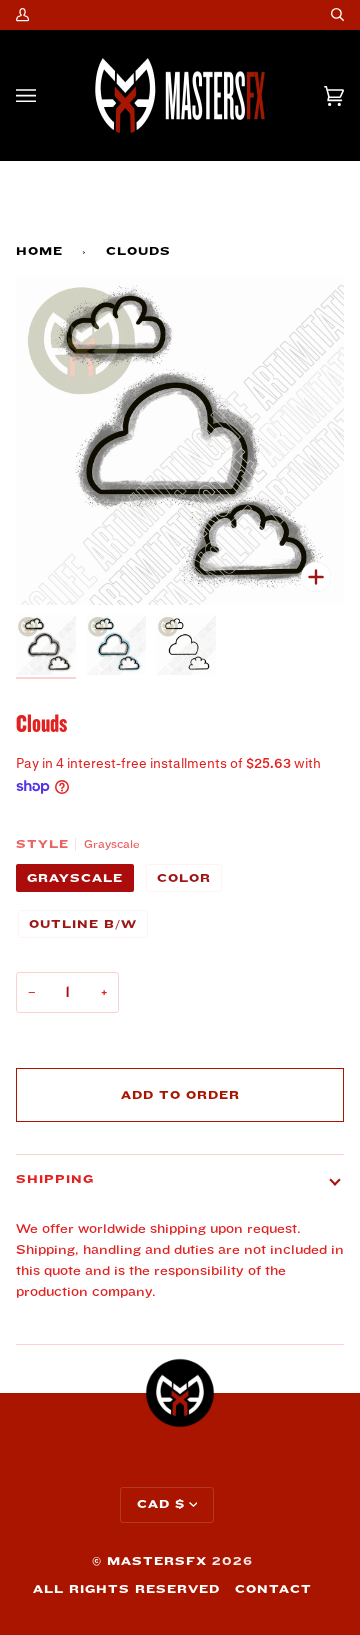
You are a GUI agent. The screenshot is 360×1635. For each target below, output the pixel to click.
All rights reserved (126, 1589)
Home (39, 251)
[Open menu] (46, 95)
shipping (55, 1179)
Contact (273, 1589)
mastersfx (157, 1561)
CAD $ (161, 1504)
